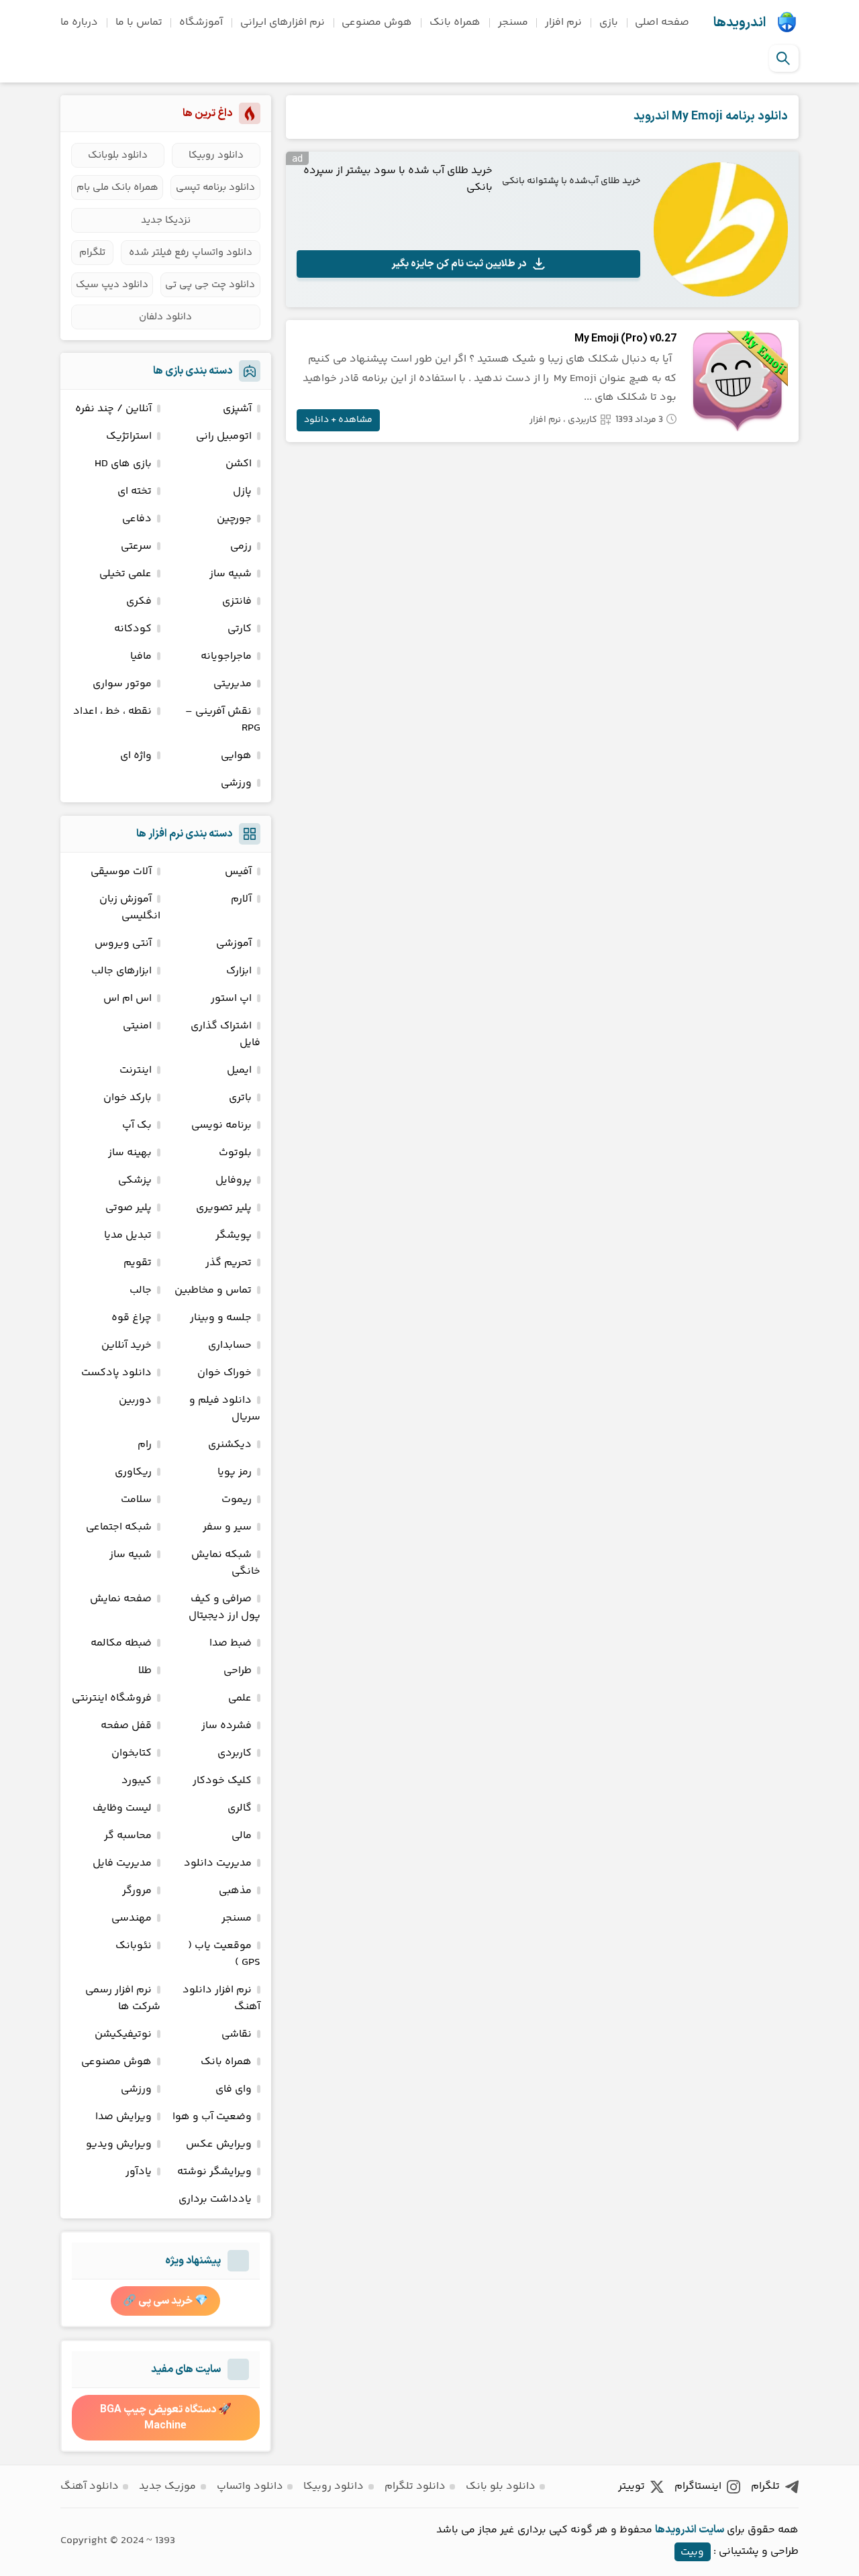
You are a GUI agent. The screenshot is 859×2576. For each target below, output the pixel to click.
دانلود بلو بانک (501, 2486)
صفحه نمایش (121, 1599)
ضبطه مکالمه (121, 1643)
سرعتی (136, 546)
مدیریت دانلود (218, 1863)
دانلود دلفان (165, 317)
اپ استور (231, 999)
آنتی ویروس (123, 944)
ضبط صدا (231, 1643)
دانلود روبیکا (216, 155)
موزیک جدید (167, 2486)
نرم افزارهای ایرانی (283, 22)
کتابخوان (132, 1753)
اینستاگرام (698, 2486)
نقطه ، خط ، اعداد (112, 711)
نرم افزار (563, 22)
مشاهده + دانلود (338, 420)
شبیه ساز (231, 574)
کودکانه (133, 629)
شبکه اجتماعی (119, 1527)
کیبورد (137, 1781)
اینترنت (136, 1070)
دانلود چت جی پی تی (210, 285)
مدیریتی (233, 684)
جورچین (234, 519)
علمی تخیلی (125, 574)
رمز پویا (235, 1472)
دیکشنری (230, 1445)
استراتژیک (129, 436)
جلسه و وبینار (221, 1318)
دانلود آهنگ (90, 2486)
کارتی (240, 629)
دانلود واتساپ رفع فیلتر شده (191, 253)
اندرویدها (740, 23)
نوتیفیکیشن (123, 2034)
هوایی (236, 756)
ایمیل (239, 1070)
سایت (711, 2530)
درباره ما (79, 22)
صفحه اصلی (662, 22)
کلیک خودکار (222, 1781)
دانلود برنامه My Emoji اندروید (711, 116)
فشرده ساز (226, 1726)
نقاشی (237, 2034)
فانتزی (237, 601)
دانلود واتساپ (250, 2486)
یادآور (139, 2172)
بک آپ (137, 1125)
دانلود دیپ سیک (112, 285)
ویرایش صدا (123, 2117)
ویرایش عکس (219, 2144)
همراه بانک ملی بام (117, 187)
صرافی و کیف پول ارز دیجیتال (224, 1607)
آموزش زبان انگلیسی (130, 908)
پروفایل (234, 1180)
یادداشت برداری (215, 2199)
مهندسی (132, 1918)
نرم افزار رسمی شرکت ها (123, 1998)
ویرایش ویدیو (119, 2144)
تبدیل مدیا (128, 1235)
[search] (783, 58)
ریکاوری (133, 1472)
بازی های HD (123, 464)
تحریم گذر (229, 1263)
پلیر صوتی (129, 1208)
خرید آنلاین (127, 1345)
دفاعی (137, 519)
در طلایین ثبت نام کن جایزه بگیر (459, 264)
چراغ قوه (132, 1318)
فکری (139, 601)
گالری (240, 1808)
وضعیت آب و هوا (212, 2117)
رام (145, 1445)
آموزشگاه (201, 22)
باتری (240, 1098)
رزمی (241, 546)
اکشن (239, 464)
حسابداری (230, 1345)
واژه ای (136, 756)
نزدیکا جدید (166, 220)
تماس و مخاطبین (213, 1290)
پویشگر (234, 1235)
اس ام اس (128, 999)
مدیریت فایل (122, 1863)
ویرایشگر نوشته (214, 2172)
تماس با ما (139, 22)
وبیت (692, 2552)
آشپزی (237, 409)
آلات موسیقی (121, 872)
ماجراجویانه (226, 656)
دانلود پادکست (116, 1373)
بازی (609, 22)
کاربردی (583, 420)
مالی (242, 1836)
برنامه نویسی (221, 1125)
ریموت (237, 1500)
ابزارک (239, 971)
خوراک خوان (224, 1373)
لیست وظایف (122, 1808)
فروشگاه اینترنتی (112, 1698)
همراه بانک (455, 22)
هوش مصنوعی (377, 22)
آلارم (241, 899)
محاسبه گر (128, 1836)
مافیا (141, 656)
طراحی (238, 1671)
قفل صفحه (126, 1726)
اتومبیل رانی (224, 436)
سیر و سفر (227, 1527)
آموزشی (234, 944)
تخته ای (135, 491)
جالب (141, 1290)
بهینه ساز (130, 1153)
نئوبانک (134, 1946)
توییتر (631, 2486)
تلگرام (92, 253)
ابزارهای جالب (121, 971)
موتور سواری (122, 684)
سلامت (136, 1500)
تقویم (138, 1263)
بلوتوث (235, 1153)
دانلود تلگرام (415, 2486)
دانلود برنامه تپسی (215, 187)
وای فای (234, 2089)
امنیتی (137, 1026)
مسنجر (513, 22)
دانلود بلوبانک (118, 155)
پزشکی (135, 1180)
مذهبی (235, 1891)
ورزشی (236, 783)
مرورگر (137, 1891)
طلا (145, 1671)
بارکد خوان (128, 1098)
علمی (240, 1698)
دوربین (135, 1400)
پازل (242, 491)
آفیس (238, 872)
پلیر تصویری (224, 1208)
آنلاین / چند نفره (113, 409)
